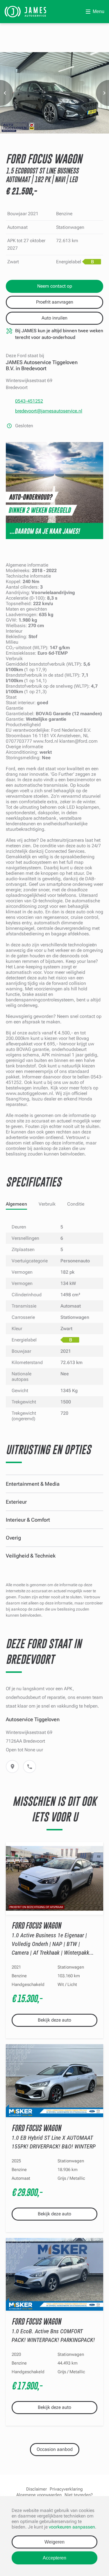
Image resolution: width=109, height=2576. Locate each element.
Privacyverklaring (66, 2489)
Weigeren (54, 2542)
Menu (99, 11)
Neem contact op (55, 286)
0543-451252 (29, 401)
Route (12, 1767)
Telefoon (30, 1767)
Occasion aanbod (55, 2449)
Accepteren (54, 2558)
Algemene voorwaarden (39, 2495)
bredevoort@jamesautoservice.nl (49, 411)
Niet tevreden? (79, 2495)
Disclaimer (36, 2489)
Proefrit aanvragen (55, 302)
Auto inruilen (54, 318)
